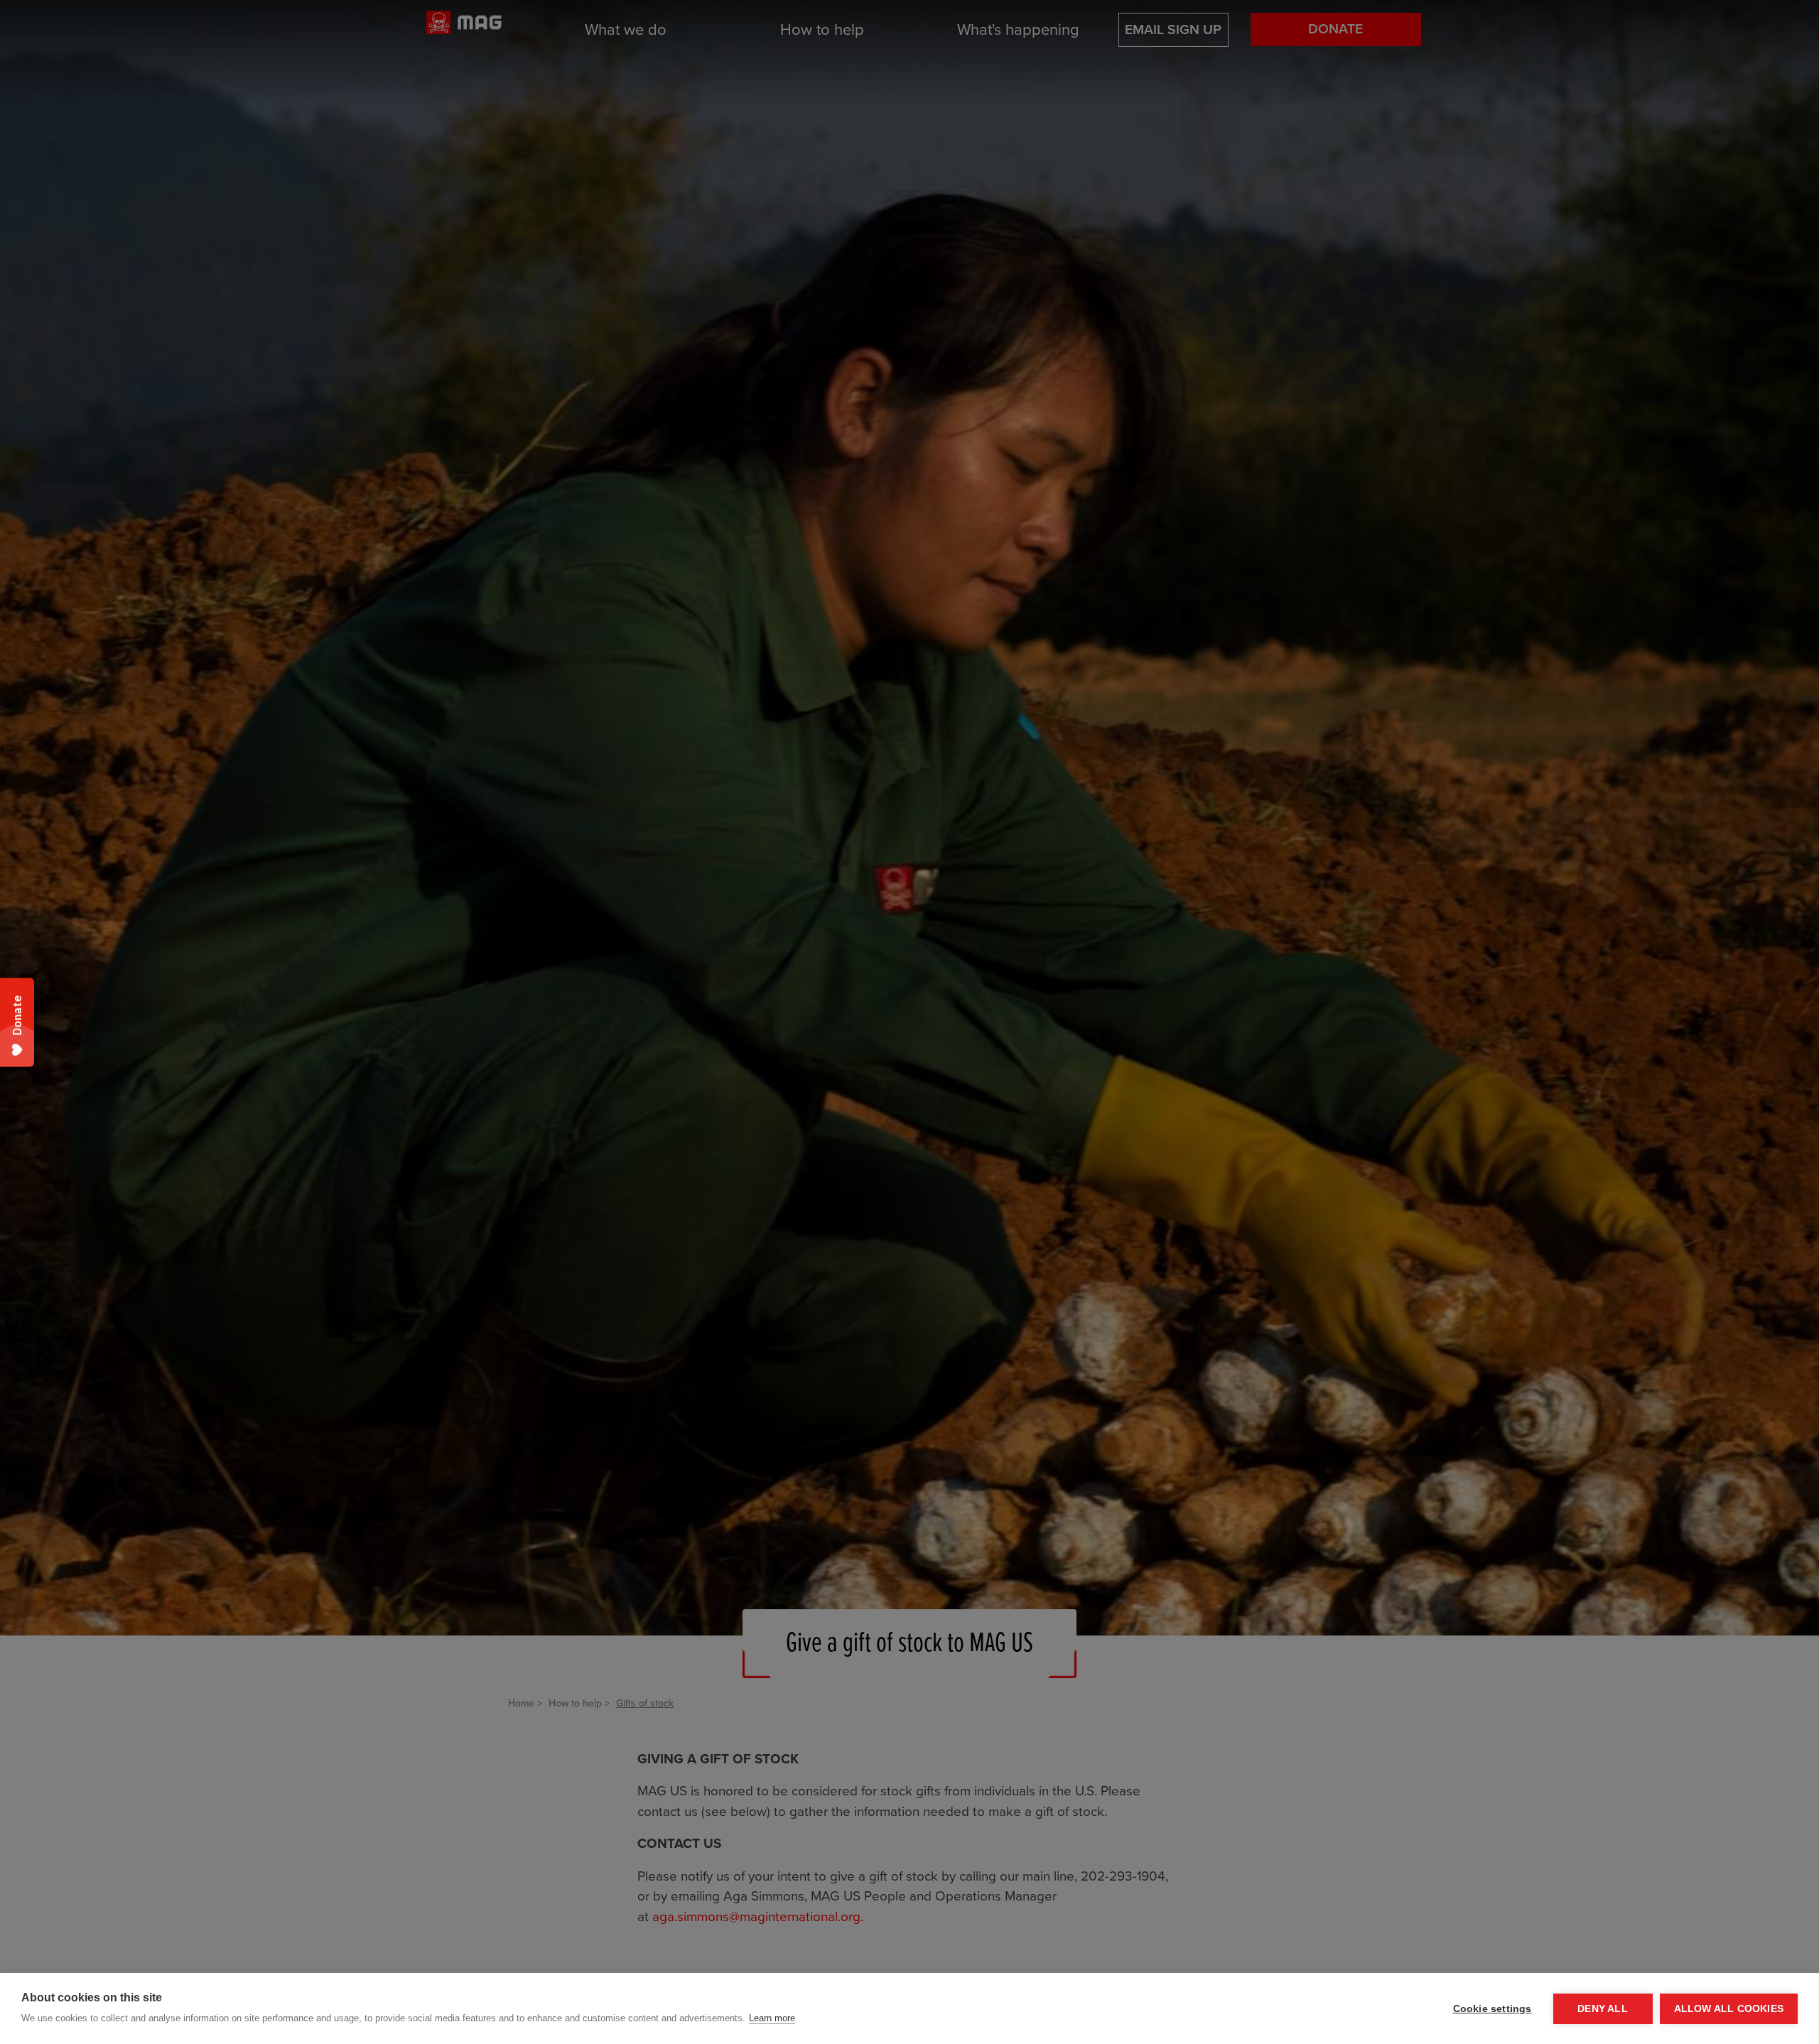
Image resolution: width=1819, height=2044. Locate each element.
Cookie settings (1493, 2009)
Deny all (1603, 2009)
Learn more (772, 2018)
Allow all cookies (1729, 2009)
